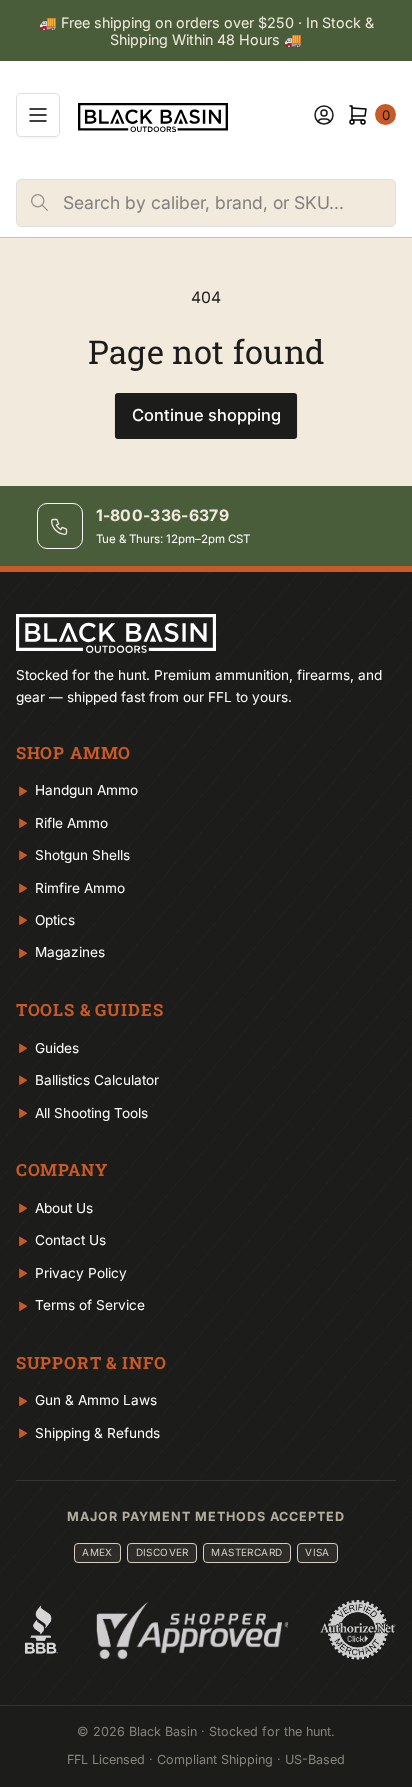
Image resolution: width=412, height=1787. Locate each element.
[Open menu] (38, 115)
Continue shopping (206, 415)
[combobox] (229, 203)
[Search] (40, 203)
